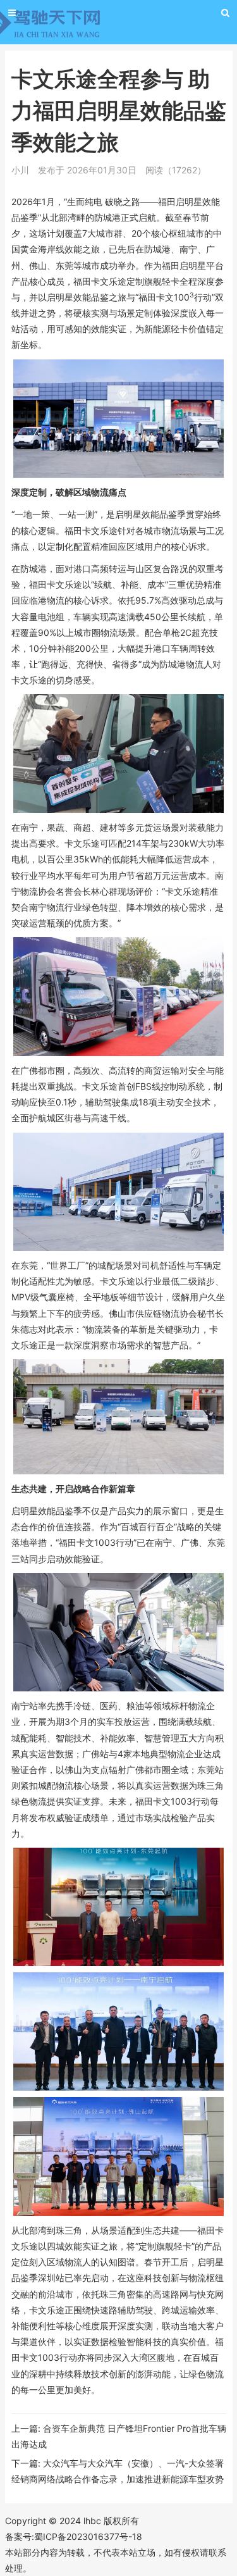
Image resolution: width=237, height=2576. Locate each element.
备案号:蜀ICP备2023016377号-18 (74, 2536)
